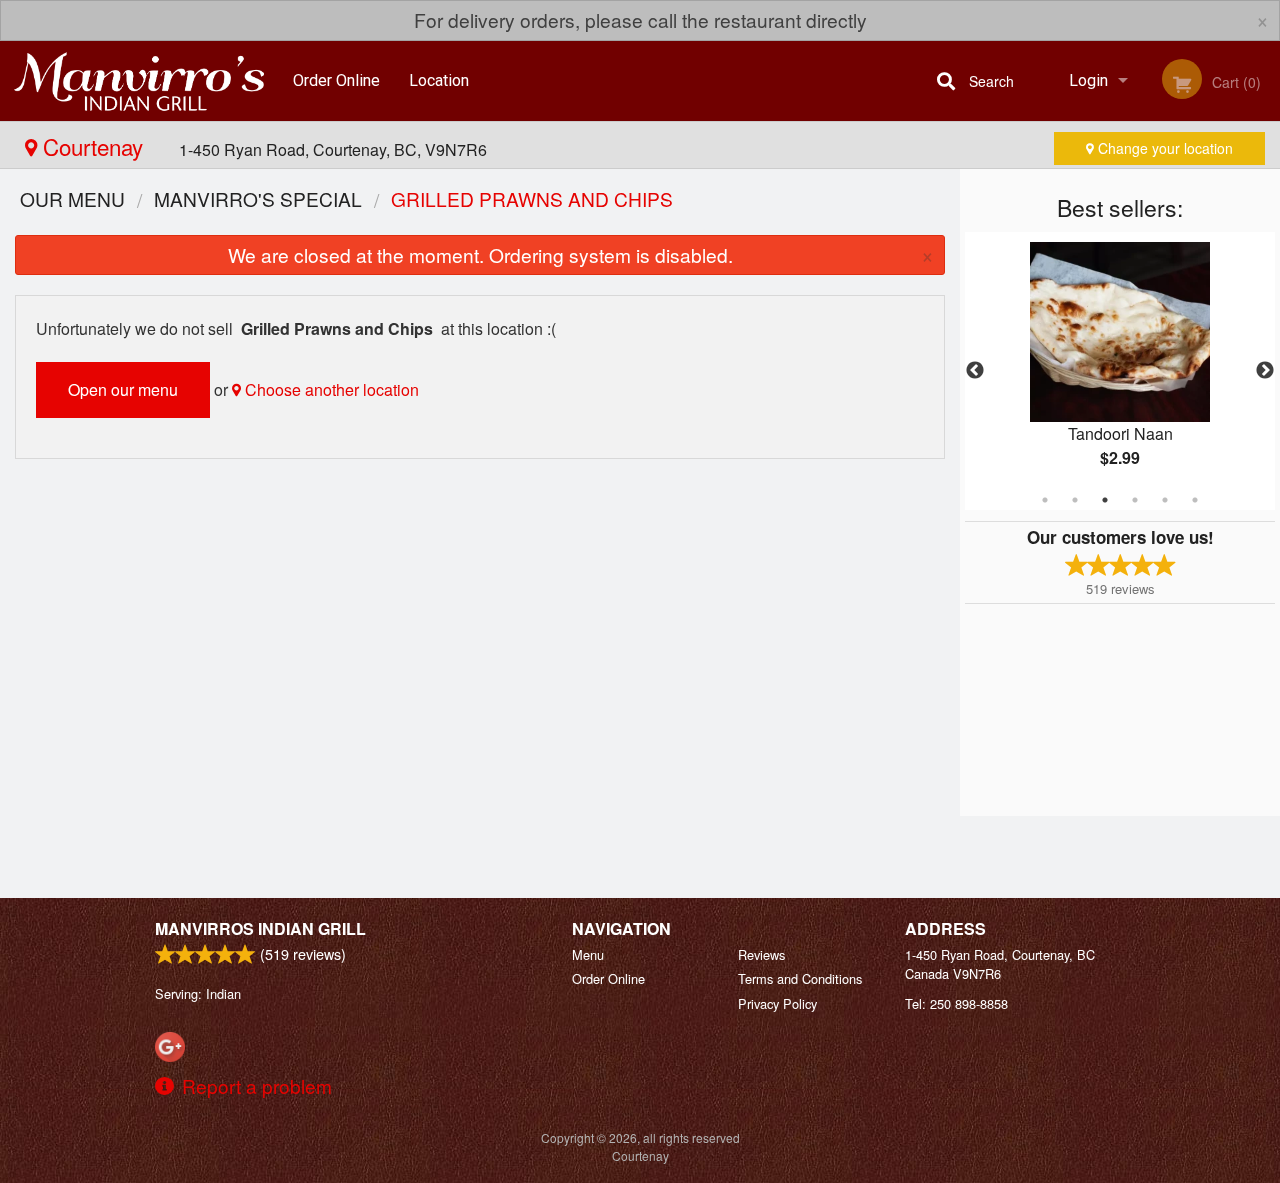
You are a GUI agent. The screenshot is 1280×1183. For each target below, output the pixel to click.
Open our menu (123, 389)
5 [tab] (1165, 500)
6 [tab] (1195, 500)
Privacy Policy (777, 1003)
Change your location (1163, 148)
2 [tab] (1075, 500)
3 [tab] (1105, 500)
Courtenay (93, 146)
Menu (588, 954)
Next (1265, 371)
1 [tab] (1045, 500)
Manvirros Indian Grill (260, 928)
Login (1088, 80)
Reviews (761, 954)
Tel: (956, 1003)
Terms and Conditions (800, 978)
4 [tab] (1135, 500)
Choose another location (330, 389)
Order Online (336, 80)
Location (439, 80)
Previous (975, 371)
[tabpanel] (1120, 371)
